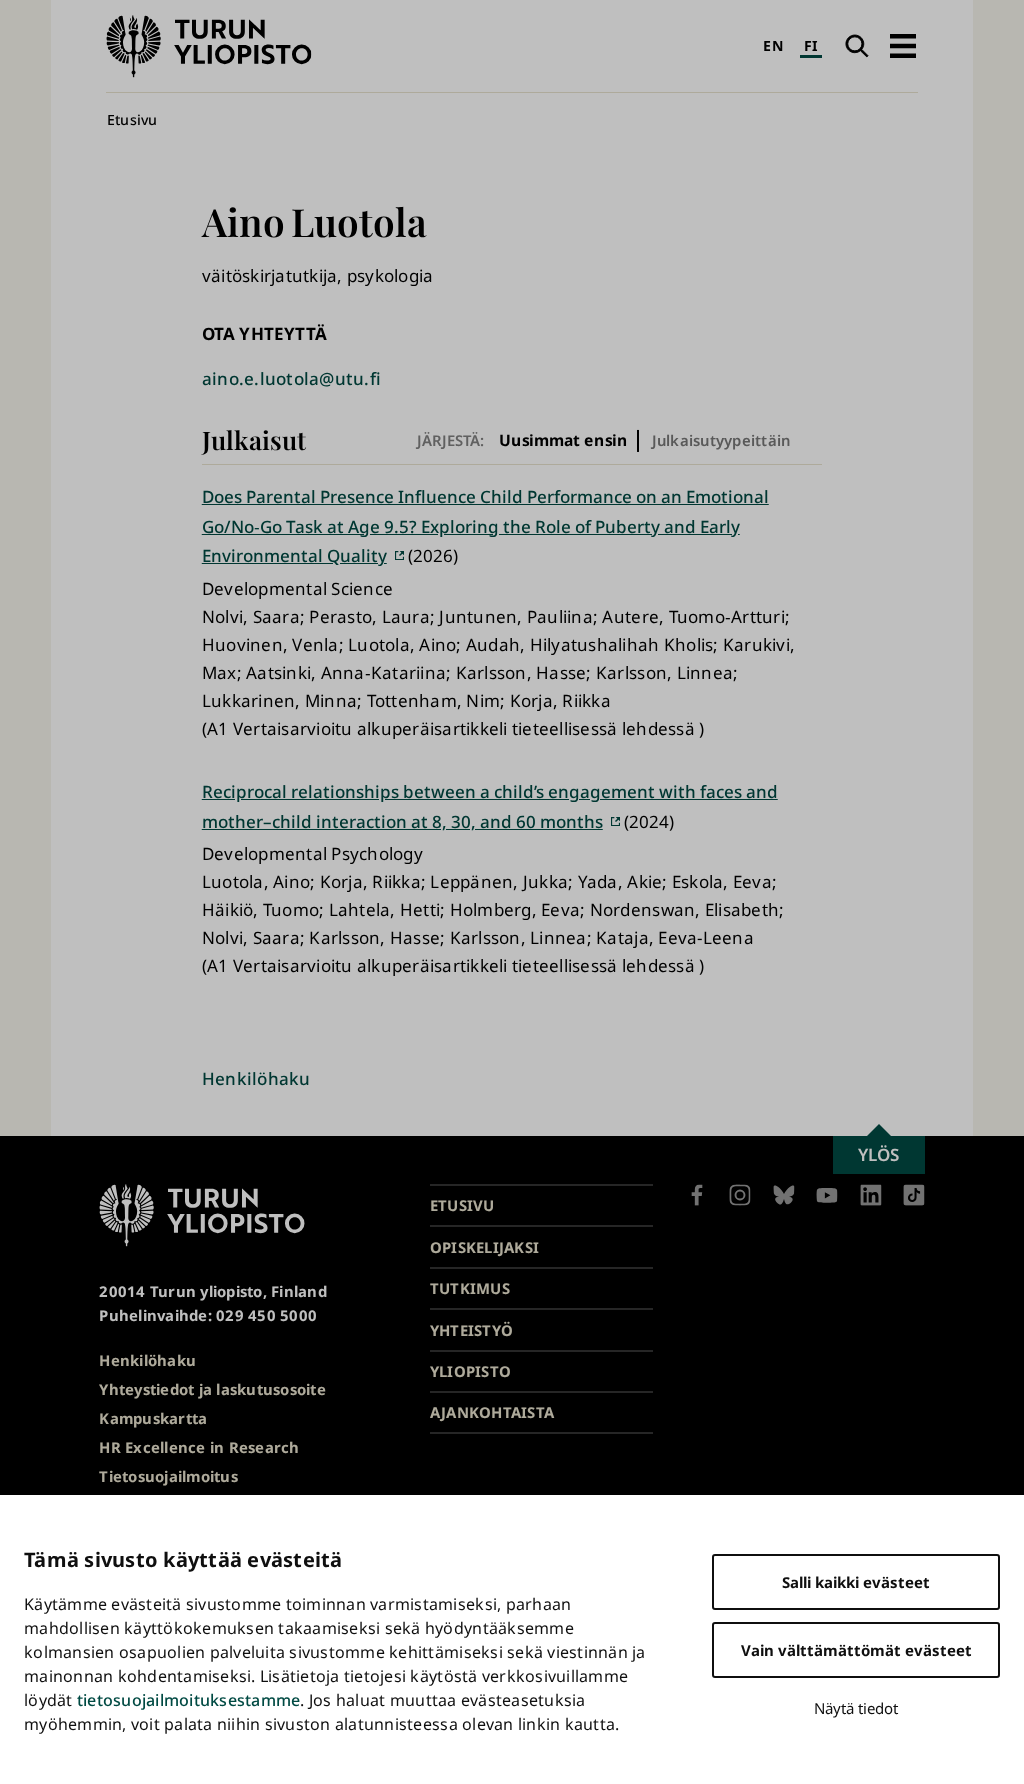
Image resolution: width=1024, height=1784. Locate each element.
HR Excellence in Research (199, 1447)
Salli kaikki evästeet (856, 1582)
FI (811, 45)
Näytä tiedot (856, 1708)
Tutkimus (470, 1288)
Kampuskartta (153, 1418)
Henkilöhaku (256, 1078)
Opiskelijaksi (484, 1247)
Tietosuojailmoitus (168, 1476)
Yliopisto (470, 1371)
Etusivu (132, 119)
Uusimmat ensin (563, 440)
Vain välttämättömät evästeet (856, 1650)
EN (773, 45)
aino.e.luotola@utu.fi (291, 378)
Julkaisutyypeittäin (721, 440)
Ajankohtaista (492, 1412)
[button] (902, 46)
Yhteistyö (471, 1330)
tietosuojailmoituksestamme (189, 1700)
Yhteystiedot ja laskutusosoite (212, 1389)
